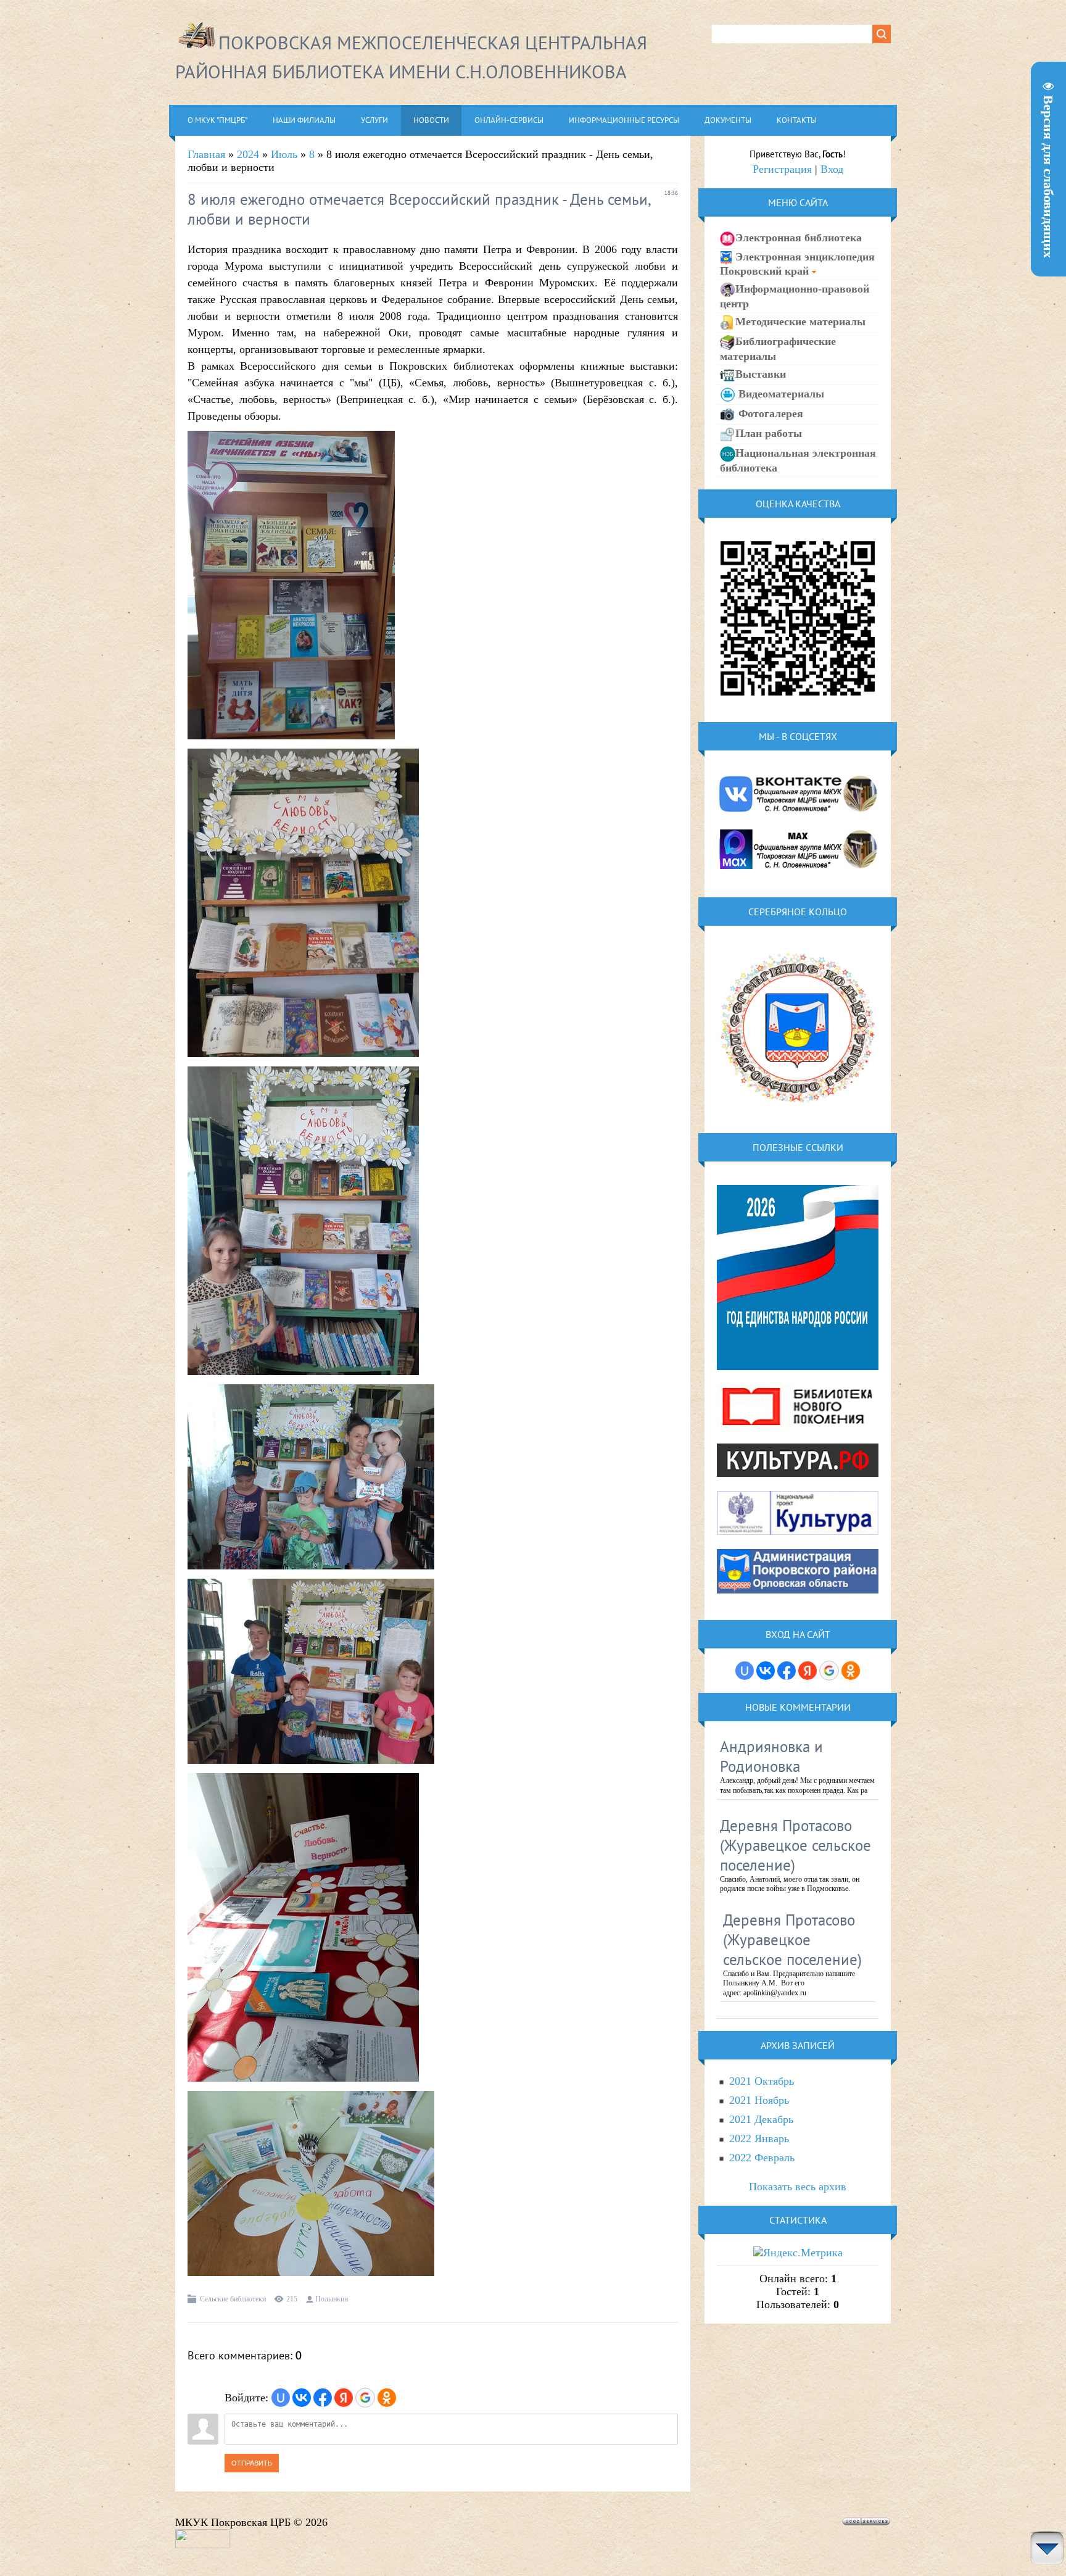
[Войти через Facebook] (323, 2398)
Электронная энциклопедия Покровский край (797, 264)
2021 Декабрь (761, 2119)
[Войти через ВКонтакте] (302, 2398)
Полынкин (332, 2299)
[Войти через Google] (365, 2398)
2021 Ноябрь (759, 2100)
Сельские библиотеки (233, 2299)
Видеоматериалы (780, 394)
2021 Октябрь (762, 2081)
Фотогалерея (769, 413)
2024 (248, 154)
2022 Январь (759, 2138)
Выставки (761, 374)
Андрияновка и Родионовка (771, 1756)
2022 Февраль (762, 2158)
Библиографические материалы (778, 349)
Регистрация (782, 169)
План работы (769, 433)
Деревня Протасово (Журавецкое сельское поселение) (795, 1845)
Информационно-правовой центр (795, 296)
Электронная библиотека (799, 238)
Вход (832, 169)
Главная (206, 154)
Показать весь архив (798, 2187)
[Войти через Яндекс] (344, 2398)
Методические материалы (800, 322)
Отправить (252, 2463)
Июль (284, 154)
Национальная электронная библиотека (798, 460)
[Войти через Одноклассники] (387, 2398)
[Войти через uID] (281, 2398)
